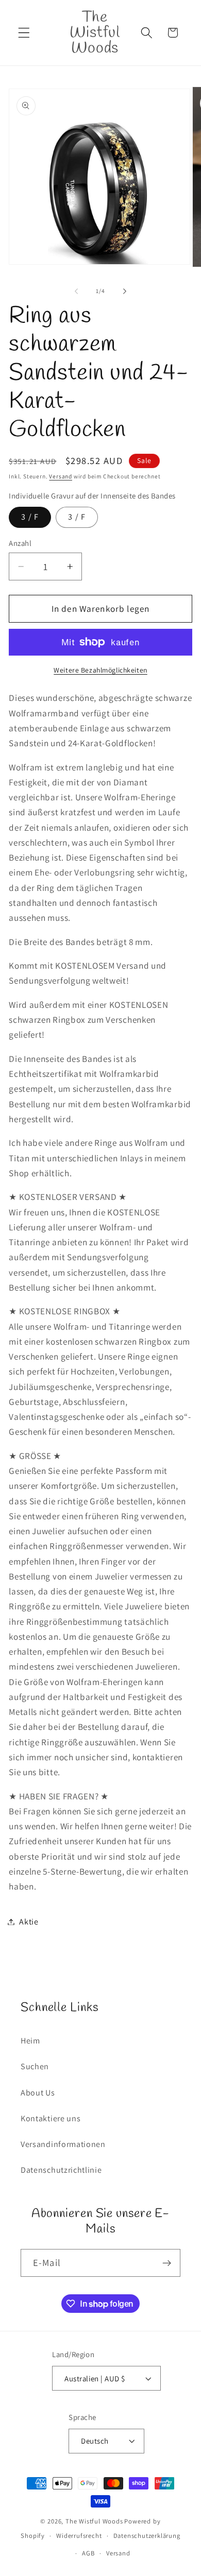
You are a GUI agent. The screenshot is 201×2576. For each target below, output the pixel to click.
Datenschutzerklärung (147, 2536)
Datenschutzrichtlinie (61, 2170)
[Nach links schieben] (76, 291)
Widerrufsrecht (79, 2536)
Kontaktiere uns (51, 2118)
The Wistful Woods (94, 2521)
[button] (24, 33)
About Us (38, 2093)
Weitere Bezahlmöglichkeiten (100, 670)
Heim (30, 2041)
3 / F (30, 517)
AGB (88, 2553)
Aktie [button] (29, 1922)
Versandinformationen (63, 2144)
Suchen (35, 2066)
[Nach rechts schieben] (125, 291)
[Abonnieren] (167, 2263)
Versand (61, 476)
